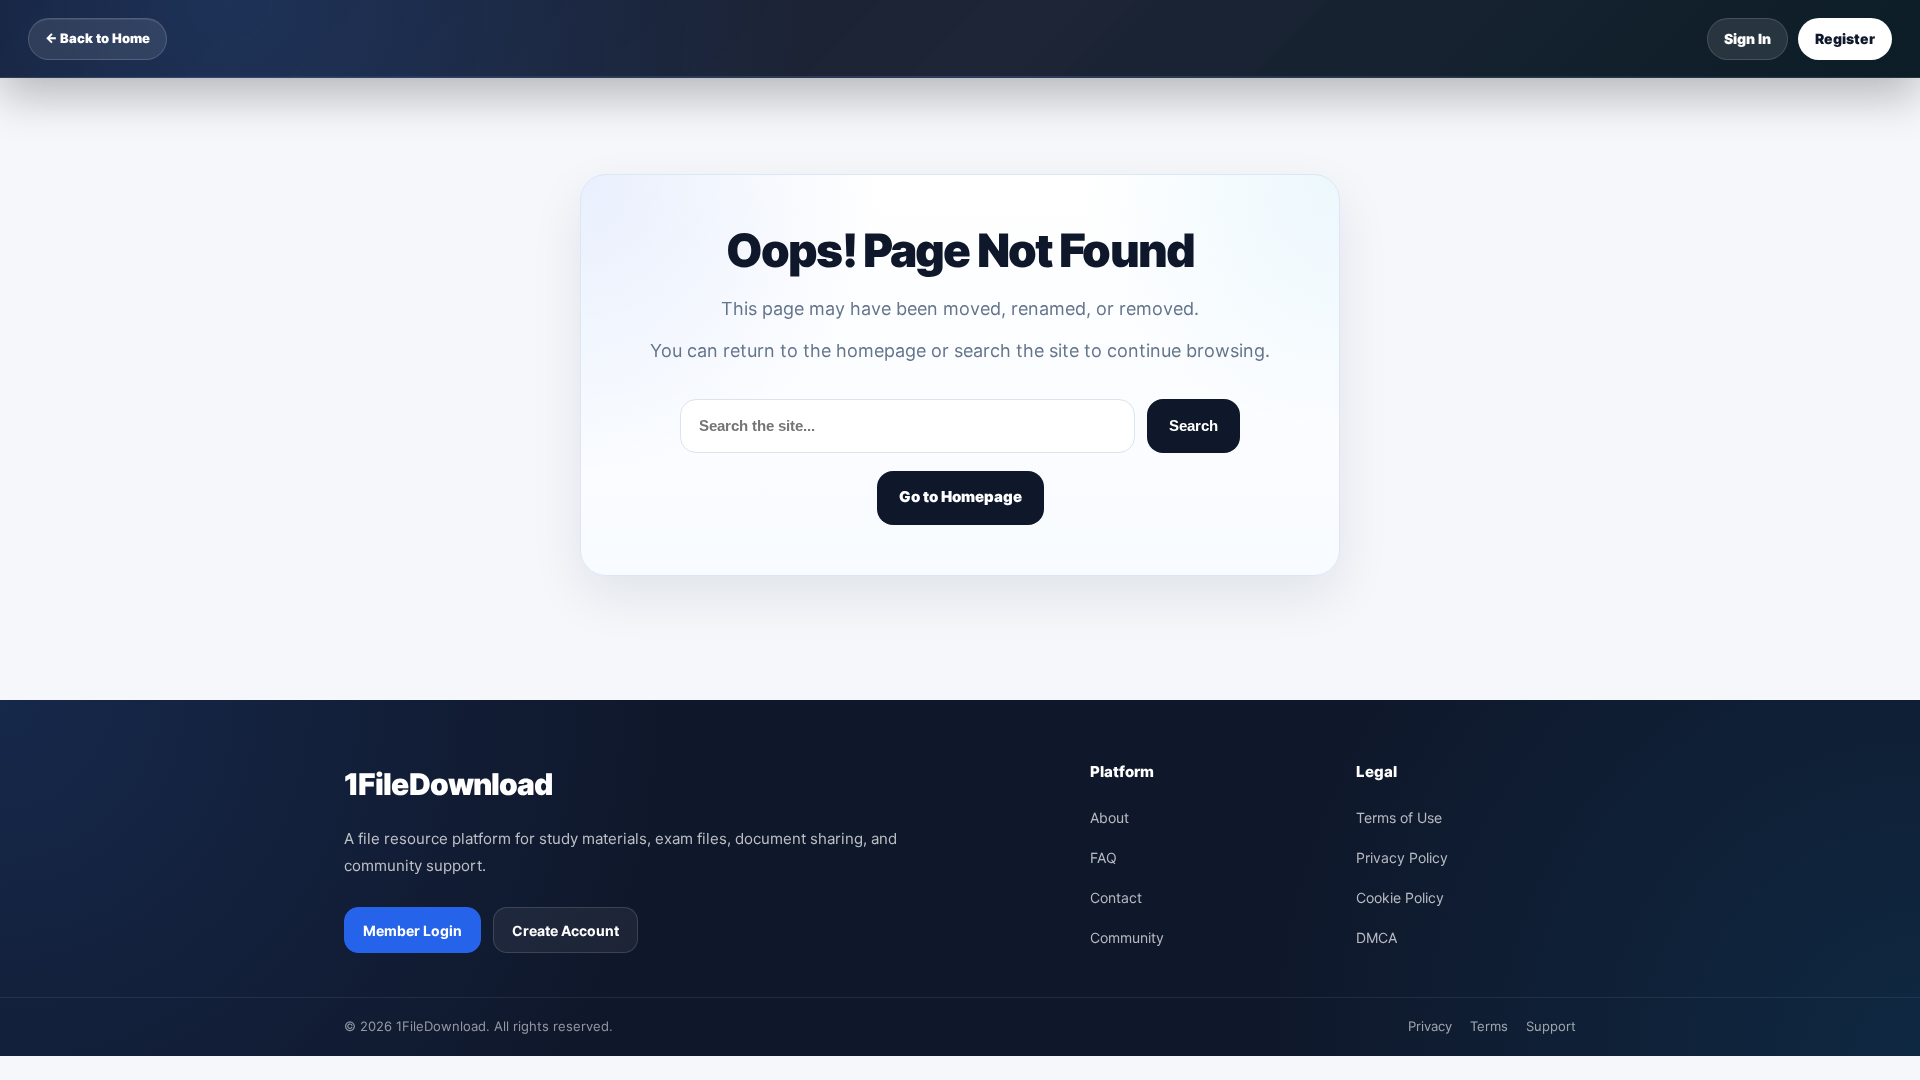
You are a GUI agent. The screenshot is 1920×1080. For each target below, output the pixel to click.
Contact (1116, 897)
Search (1193, 425)
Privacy (1430, 1026)
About (1109, 817)
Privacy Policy (1402, 857)
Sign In (1747, 38)
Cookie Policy (1400, 897)
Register (1845, 38)
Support (1551, 1026)
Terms (1489, 1026)
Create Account (565, 930)
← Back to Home (97, 38)
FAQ (1103, 857)
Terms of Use (1399, 817)
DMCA (1376, 937)
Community (1127, 937)
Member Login (412, 930)
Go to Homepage (960, 496)
